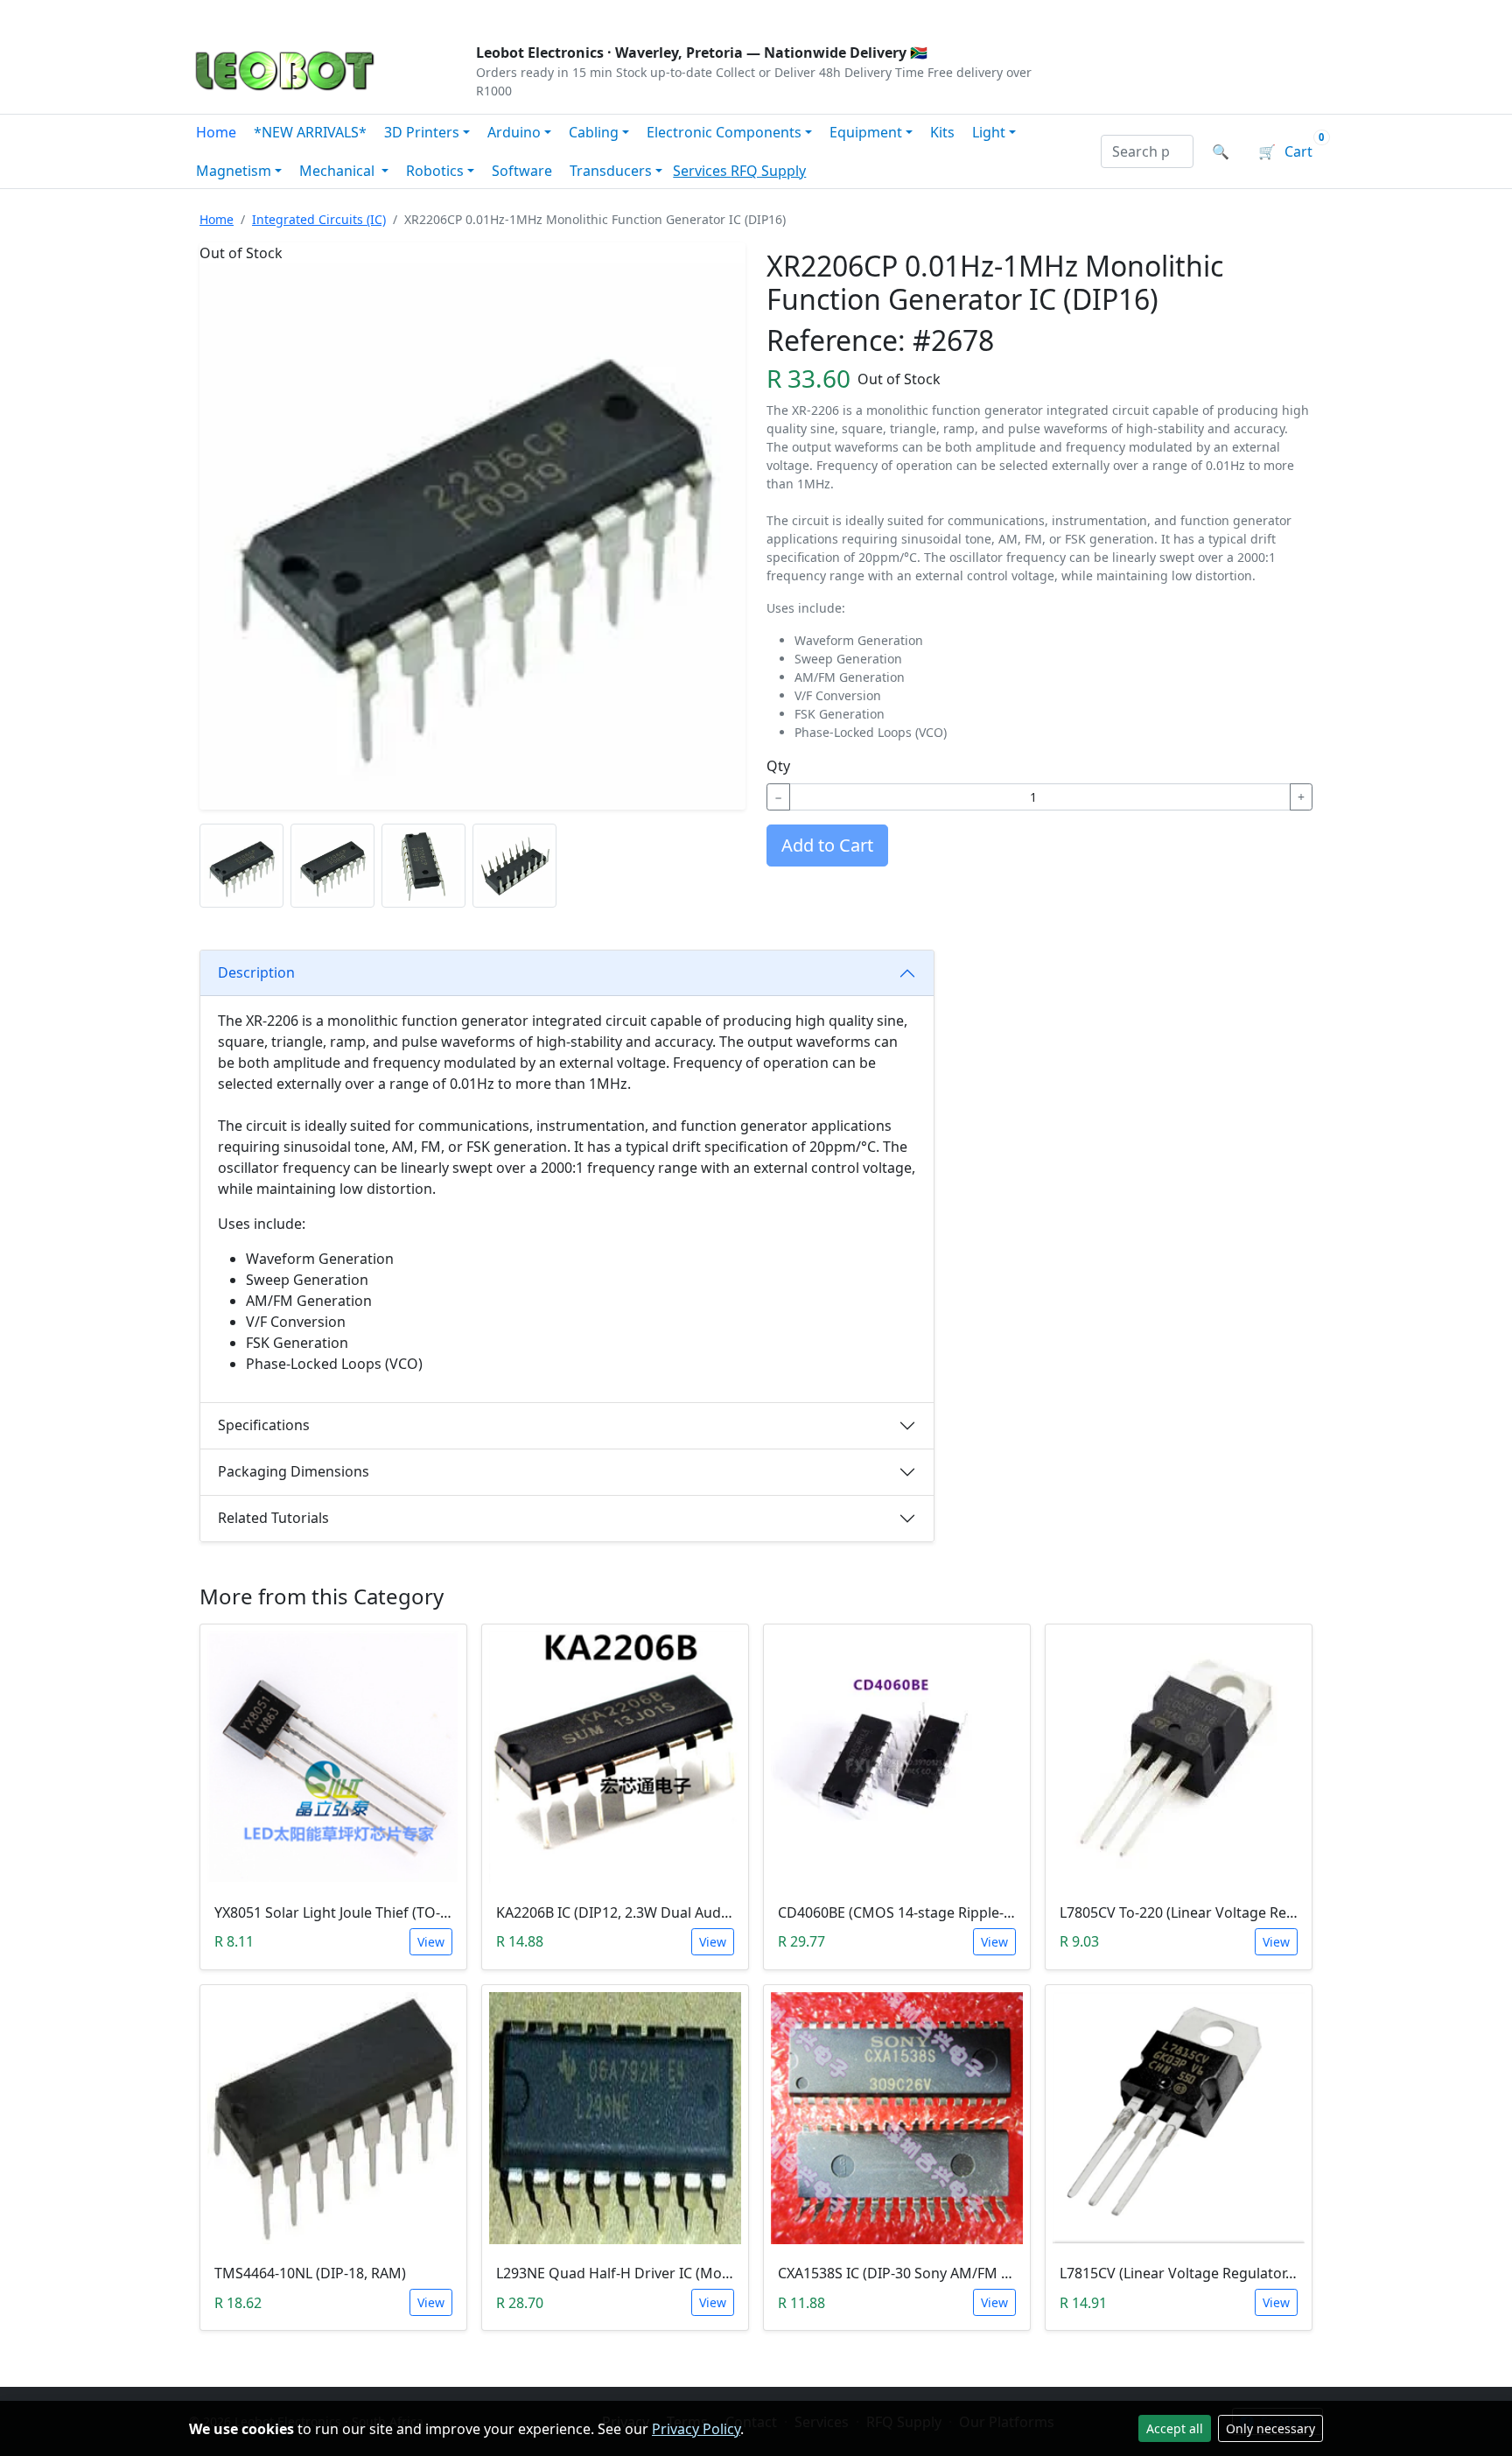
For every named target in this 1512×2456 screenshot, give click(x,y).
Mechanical (339, 171)
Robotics (435, 171)
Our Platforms (476, 14)
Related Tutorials (273, 1518)
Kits (942, 132)
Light (989, 132)
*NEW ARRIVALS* (310, 132)
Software (522, 171)
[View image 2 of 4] (332, 866)
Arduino (514, 132)
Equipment (866, 132)
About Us (303, 14)
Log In (1218, 14)
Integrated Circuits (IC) (319, 219)
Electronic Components (724, 132)
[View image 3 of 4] (423, 866)
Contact (381, 14)
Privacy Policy (696, 2429)
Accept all (1175, 2428)
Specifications (264, 1425)
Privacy (570, 14)
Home (216, 132)
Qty (778, 766)
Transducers (611, 171)
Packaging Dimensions (294, 1471)
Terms (636, 14)
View (431, 1942)
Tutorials (221, 14)
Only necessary (1270, 2428)
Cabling (594, 132)
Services (702, 171)
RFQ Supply (768, 171)
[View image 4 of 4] (514, 866)
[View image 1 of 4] (241, 866)
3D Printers (422, 132)
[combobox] (1147, 151)
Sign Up (1294, 14)
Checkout (1137, 14)
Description (256, 972)
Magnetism (234, 171)
